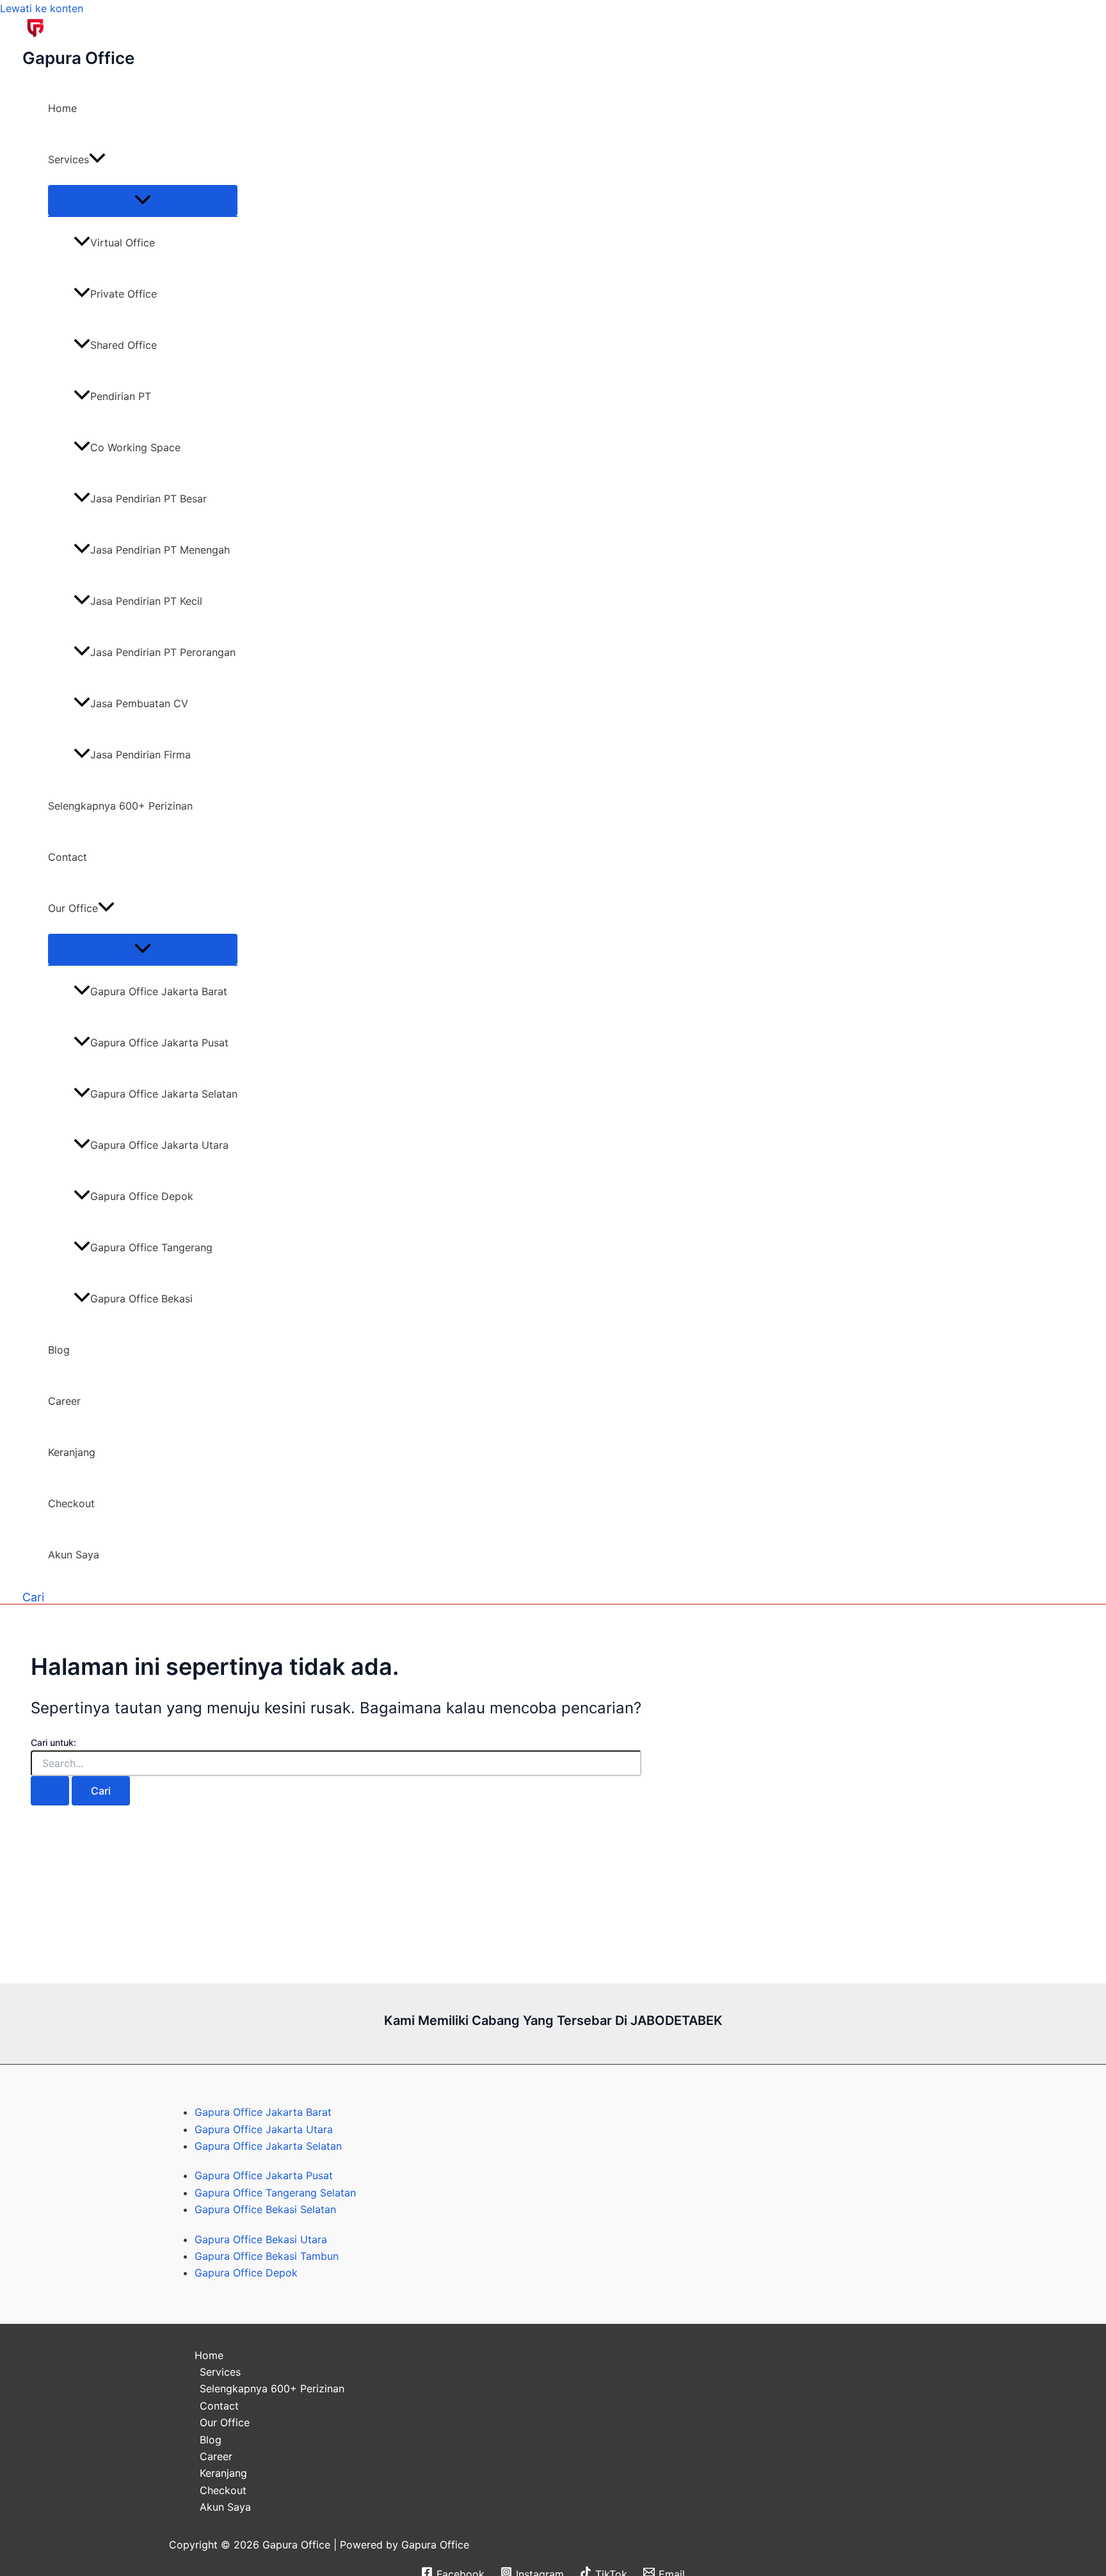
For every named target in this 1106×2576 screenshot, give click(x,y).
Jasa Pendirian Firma (140, 755)
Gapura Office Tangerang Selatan (275, 2193)
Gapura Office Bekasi (141, 1299)
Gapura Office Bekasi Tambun (267, 2256)
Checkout (71, 1503)
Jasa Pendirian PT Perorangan (163, 652)
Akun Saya (74, 1555)
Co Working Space (135, 447)
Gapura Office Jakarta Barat (159, 991)
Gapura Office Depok (142, 1196)
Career (64, 1401)
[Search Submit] (50, 1791)
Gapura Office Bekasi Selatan (265, 2209)
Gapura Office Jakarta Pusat (159, 1043)
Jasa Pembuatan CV (139, 703)
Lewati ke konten (42, 8)
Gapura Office (78, 58)
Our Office (73, 908)
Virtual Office (123, 243)
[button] (97, 159)
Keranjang (72, 1452)
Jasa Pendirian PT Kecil (146, 601)
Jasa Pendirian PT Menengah (160, 550)
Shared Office (124, 345)
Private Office (124, 294)
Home (62, 108)
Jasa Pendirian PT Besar (148, 499)
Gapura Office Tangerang (151, 1247)
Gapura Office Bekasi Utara (261, 2239)
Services (68, 159)
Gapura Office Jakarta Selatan (164, 1094)
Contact (68, 857)
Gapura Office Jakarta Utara (159, 1145)
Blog (59, 1350)
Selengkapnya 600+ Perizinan (120, 806)
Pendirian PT (121, 396)
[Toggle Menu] (143, 200)
